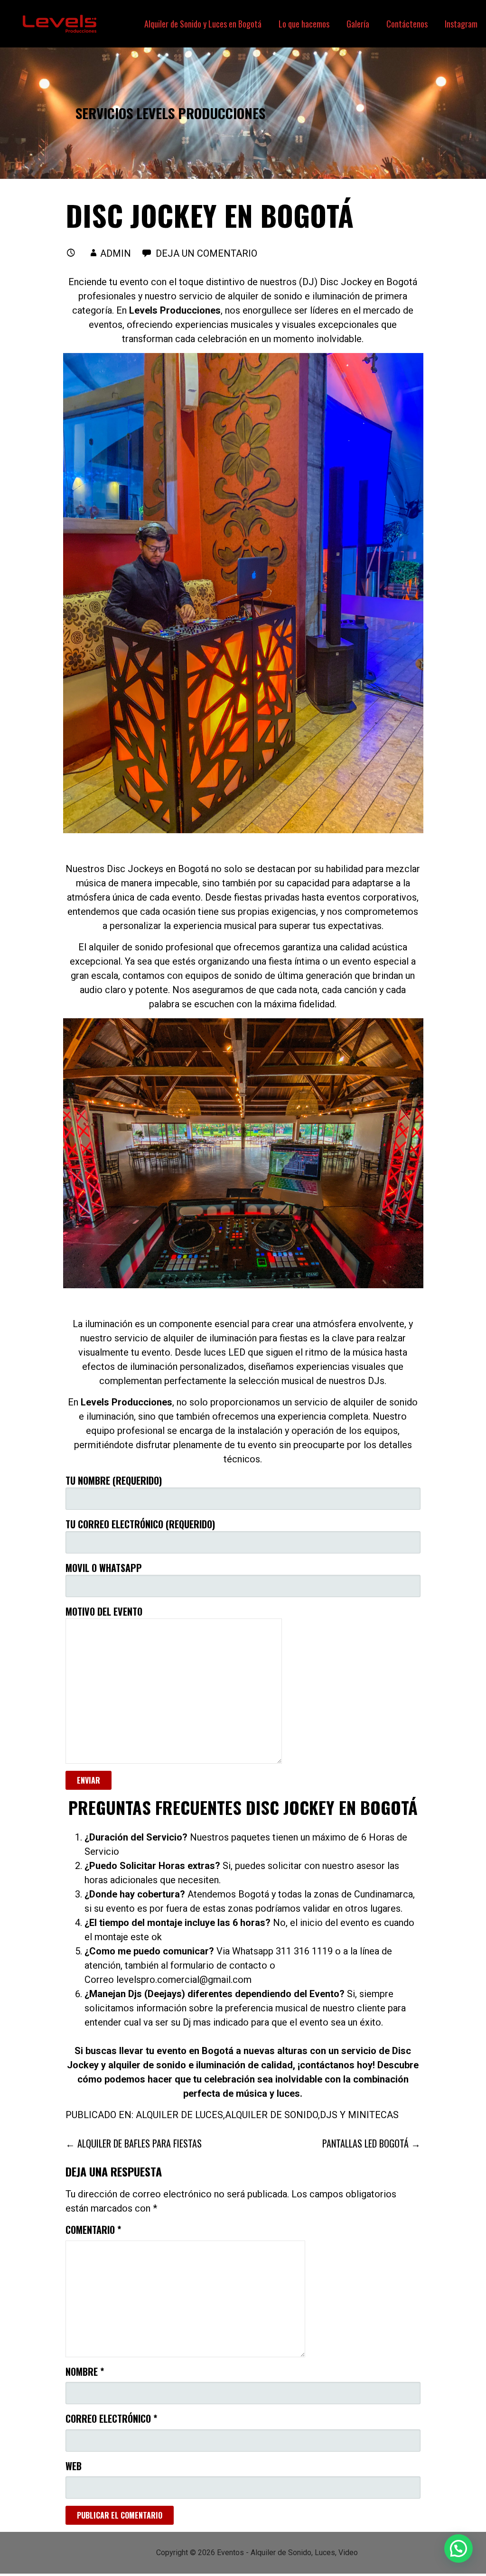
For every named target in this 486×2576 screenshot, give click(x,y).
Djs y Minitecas (359, 2115)
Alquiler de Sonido (271, 2115)
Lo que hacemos (304, 24)
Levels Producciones (175, 310)
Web (74, 2466)
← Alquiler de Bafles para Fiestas (134, 2143)
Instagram (461, 24)
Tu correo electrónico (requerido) (140, 1524)
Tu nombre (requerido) (114, 1480)
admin (116, 253)
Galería (358, 24)
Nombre (85, 2371)
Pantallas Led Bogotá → (371, 2143)
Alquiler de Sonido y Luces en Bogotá (203, 24)
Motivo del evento (104, 1611)
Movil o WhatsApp (104, 1568)
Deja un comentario (206, 253)
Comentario (93, 2230)
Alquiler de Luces (179, 2115)
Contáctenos (407, 24)
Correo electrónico (111, 2418)
